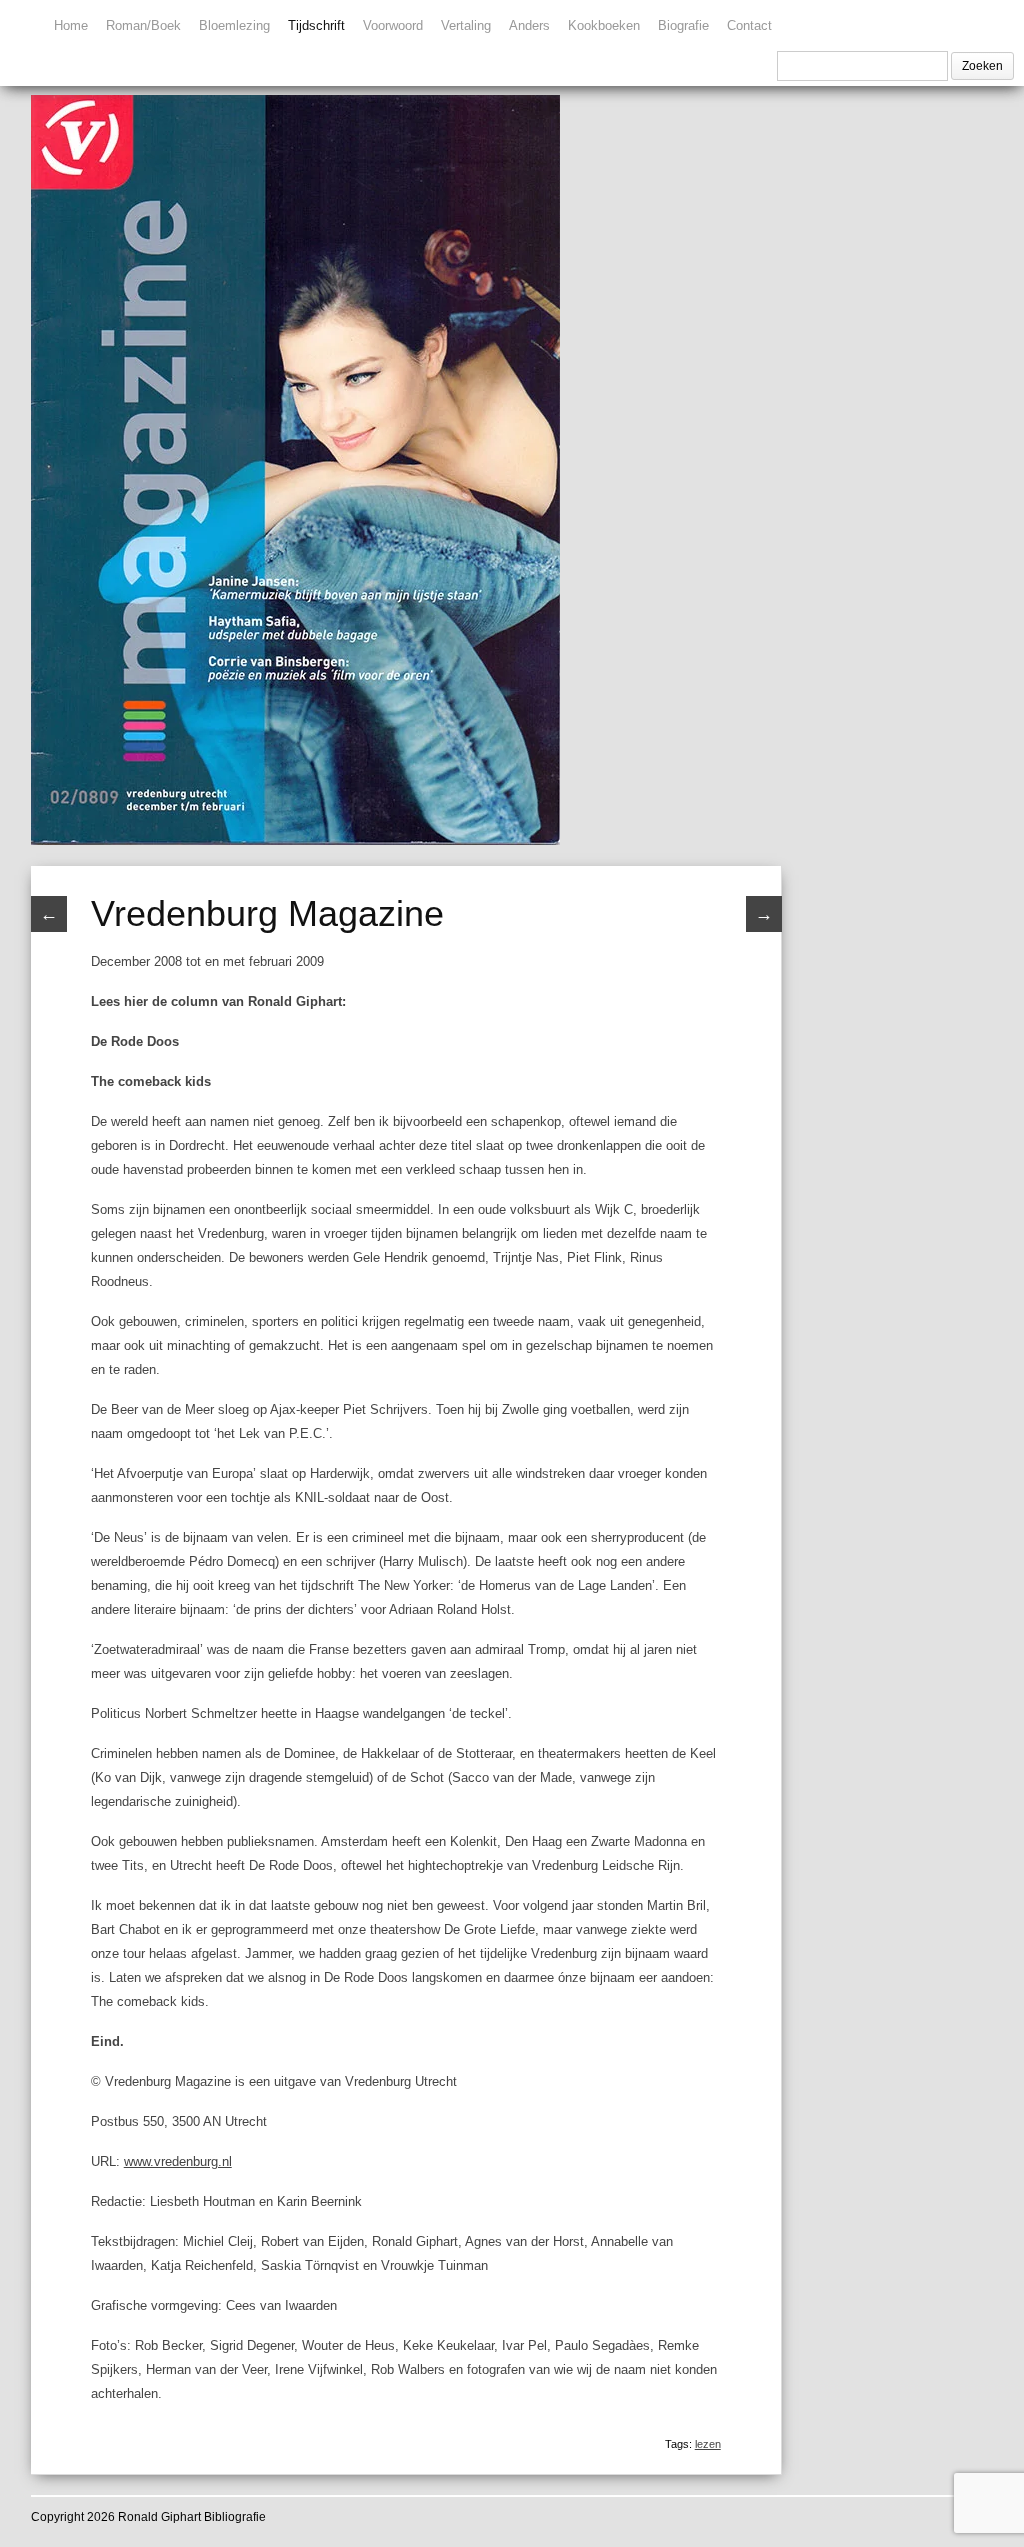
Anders (529, 25)
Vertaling (466, 25)
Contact (749, 25)
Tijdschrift (316, 25)
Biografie (683, 25)
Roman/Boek (143, 25)
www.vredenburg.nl (178, 2161)
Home (71, 25)
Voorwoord (393, 25)
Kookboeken (604, 25)
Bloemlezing (234, 25)
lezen (708, 2444)
